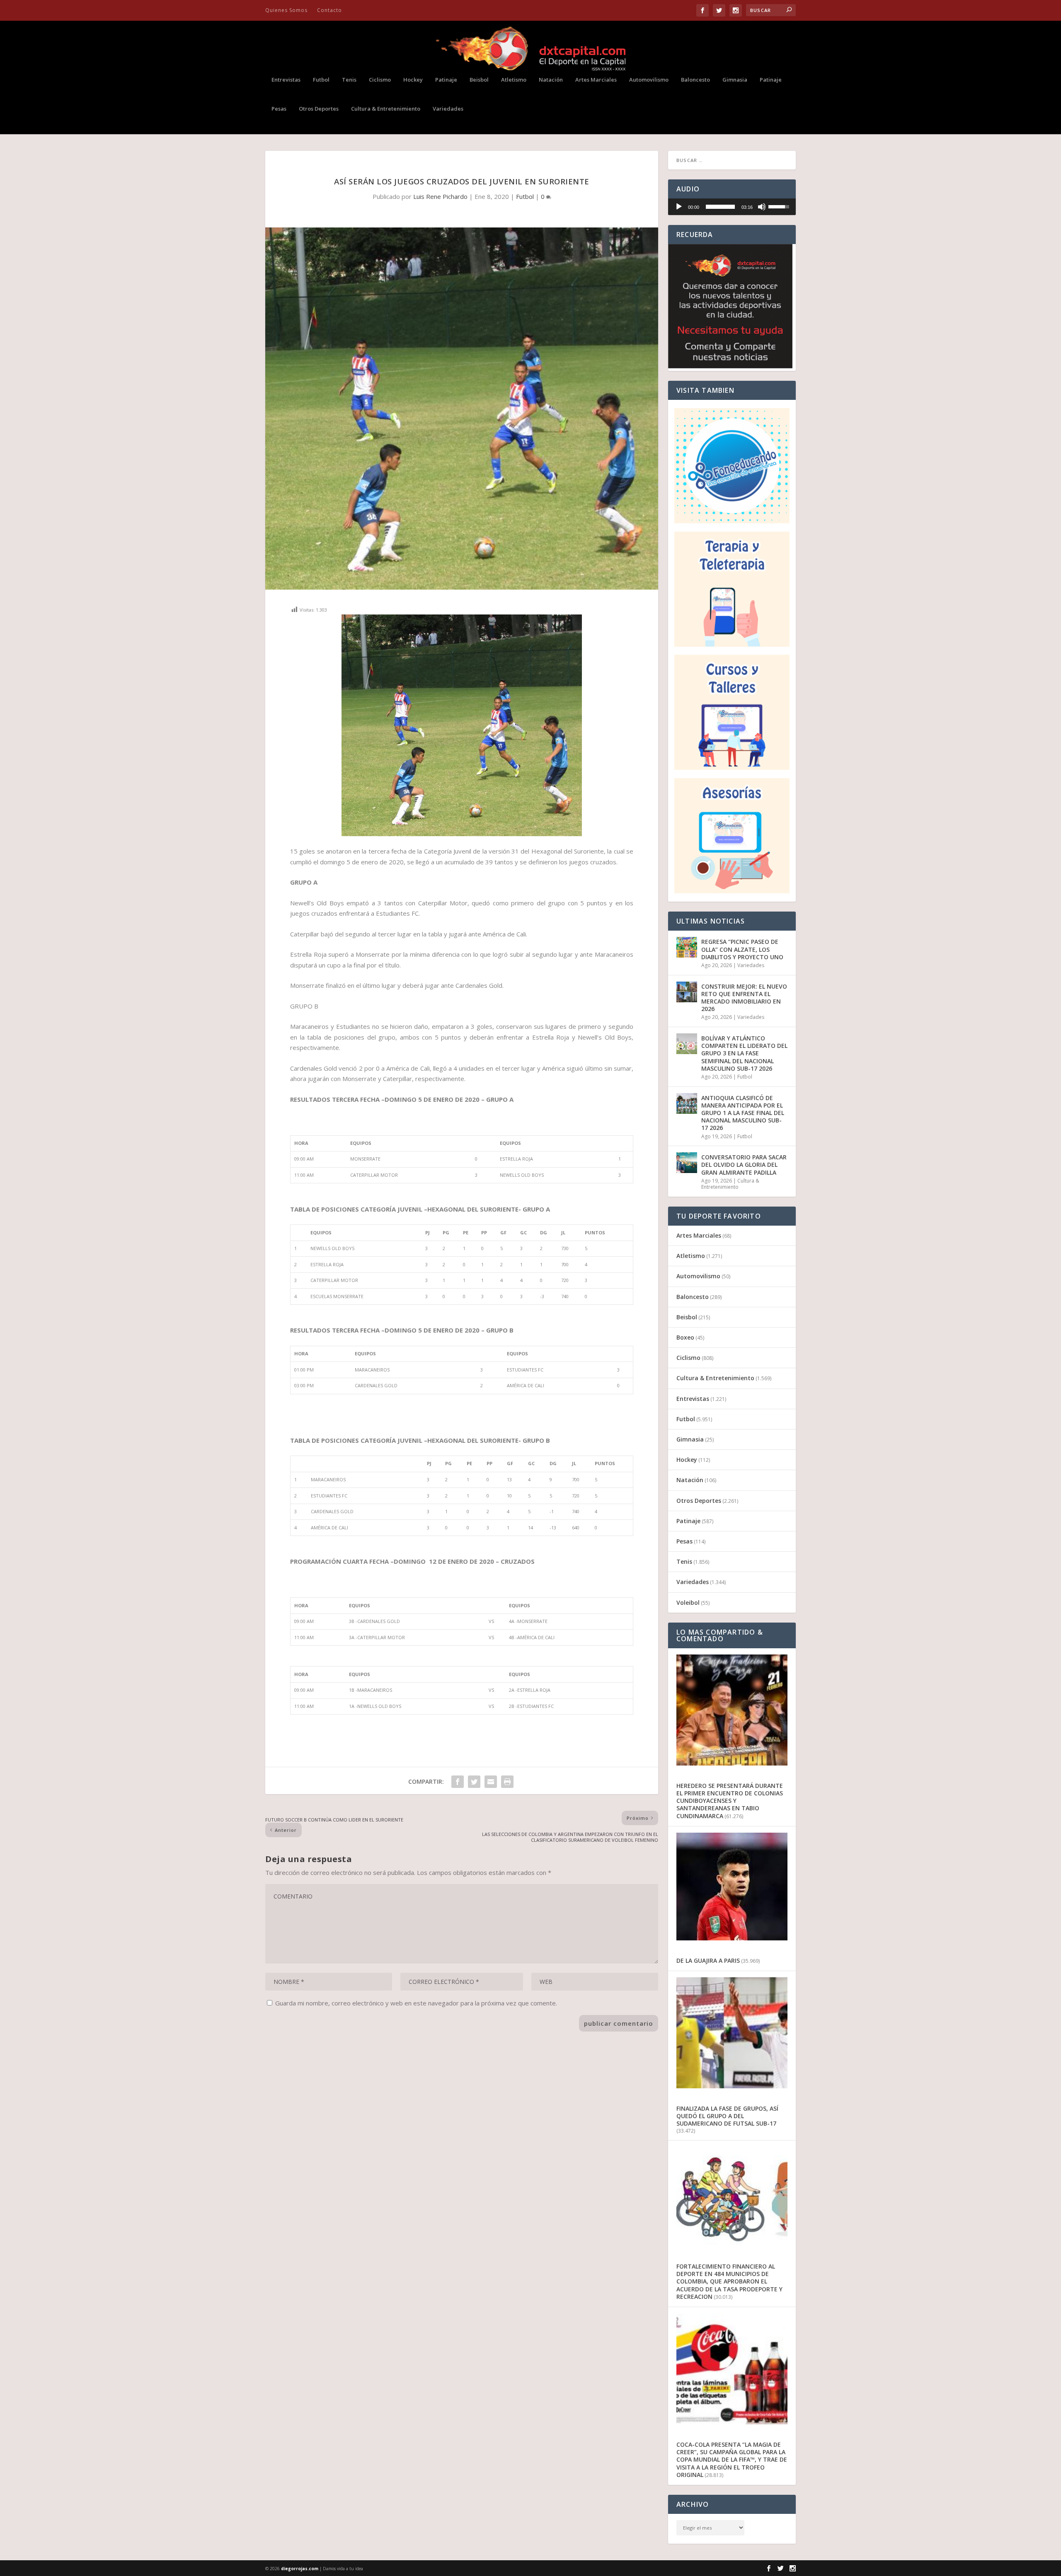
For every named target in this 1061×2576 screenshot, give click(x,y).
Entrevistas (286, 80)
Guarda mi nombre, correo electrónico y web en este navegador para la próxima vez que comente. (416, 2003)
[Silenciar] (762, 207)
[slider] (720, 207)
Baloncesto (695, 80)
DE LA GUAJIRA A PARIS (708, 1960)
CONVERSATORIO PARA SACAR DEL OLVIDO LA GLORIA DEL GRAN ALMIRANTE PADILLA (744, 1165)
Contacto (329, 10)
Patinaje (446, 80)
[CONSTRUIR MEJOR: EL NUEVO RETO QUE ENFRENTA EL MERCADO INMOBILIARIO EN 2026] (687, 992)
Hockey (413, 80)
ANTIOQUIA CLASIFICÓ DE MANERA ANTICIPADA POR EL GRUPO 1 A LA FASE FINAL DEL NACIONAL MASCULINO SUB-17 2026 (743, 1113)
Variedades (448, 109)
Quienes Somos (286, 10)
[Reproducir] (679, 207)
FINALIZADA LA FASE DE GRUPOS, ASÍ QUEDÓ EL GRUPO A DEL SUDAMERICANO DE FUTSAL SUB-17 (727, 2116)
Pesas (279, 109)
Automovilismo (649, 80)
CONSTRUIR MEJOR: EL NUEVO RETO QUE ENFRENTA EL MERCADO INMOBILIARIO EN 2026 (744, 998)
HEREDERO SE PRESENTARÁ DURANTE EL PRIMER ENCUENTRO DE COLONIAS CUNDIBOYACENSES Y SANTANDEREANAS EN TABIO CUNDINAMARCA (730, 1801)
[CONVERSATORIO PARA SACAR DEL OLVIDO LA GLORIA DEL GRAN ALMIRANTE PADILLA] (687, 1163)
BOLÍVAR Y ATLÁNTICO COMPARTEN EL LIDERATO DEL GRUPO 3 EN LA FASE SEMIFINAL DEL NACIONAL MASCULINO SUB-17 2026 (744, 1053)
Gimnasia (735, 80)
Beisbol (479, 80)
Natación (551, 80)
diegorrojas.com (300, 2569)
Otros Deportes (319, 109)
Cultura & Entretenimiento (386, 109)
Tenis (349, 80)
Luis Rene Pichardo (440, 196)
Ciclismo (380, 80)
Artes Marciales (596, 80)
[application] (732, 207)
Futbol (321, 80)
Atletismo (514, 80)
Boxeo (685, 1337)
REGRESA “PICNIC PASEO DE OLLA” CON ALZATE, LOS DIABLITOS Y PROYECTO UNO (742, 949)
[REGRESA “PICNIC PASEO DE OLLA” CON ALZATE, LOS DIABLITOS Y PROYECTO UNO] (687, 947)
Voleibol (688, 1602)
